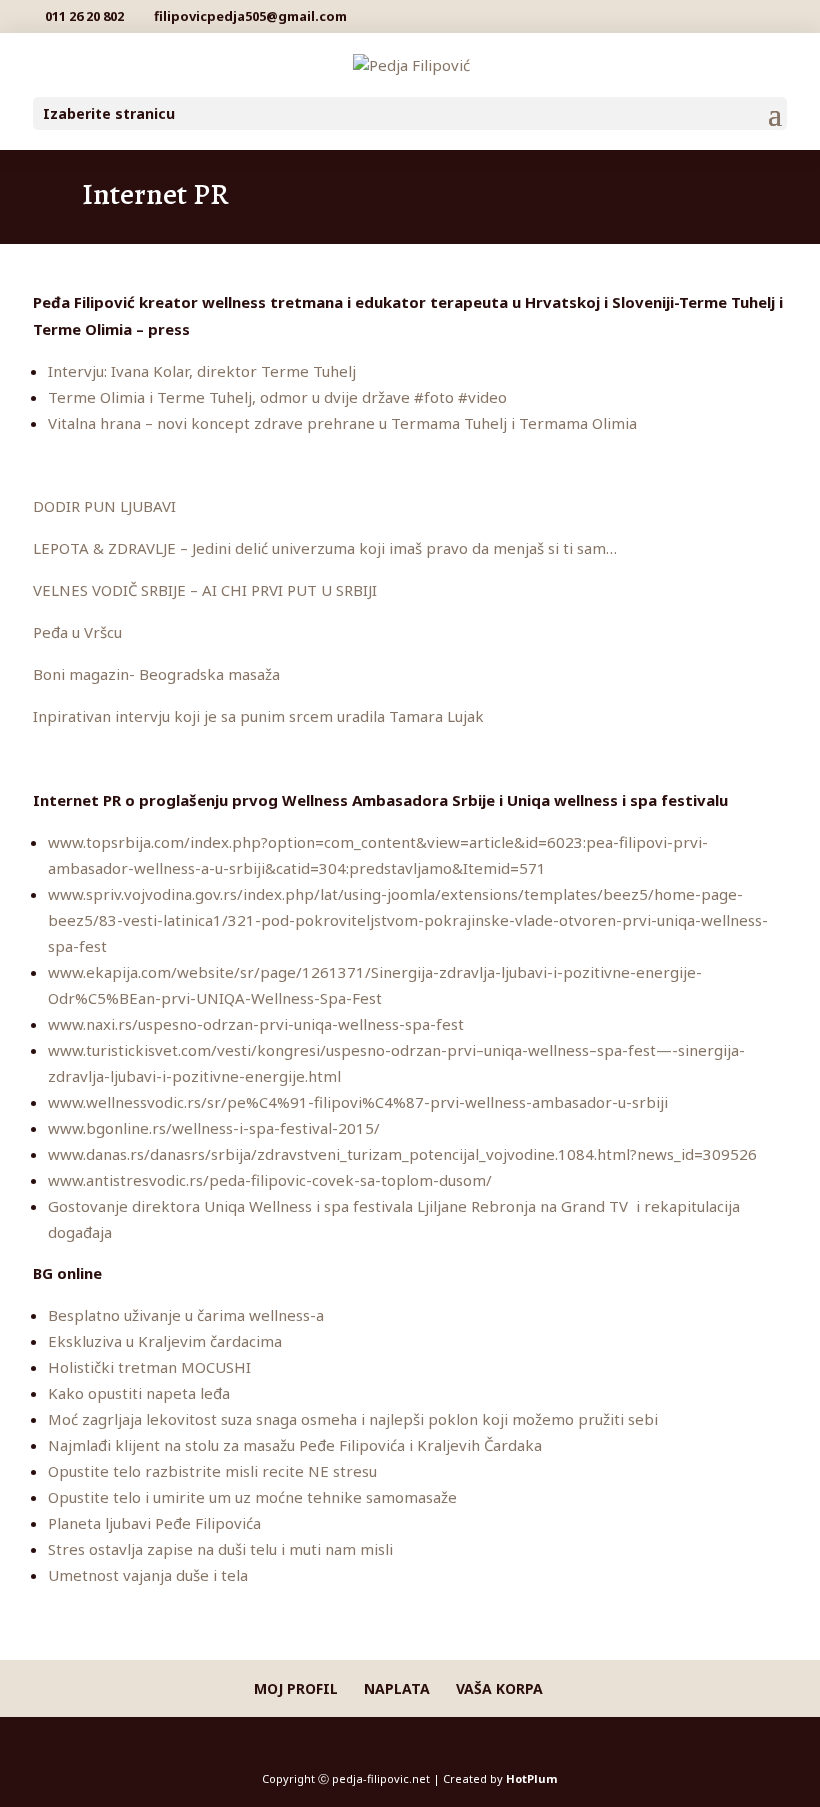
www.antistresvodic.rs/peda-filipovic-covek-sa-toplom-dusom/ (270, 1180)
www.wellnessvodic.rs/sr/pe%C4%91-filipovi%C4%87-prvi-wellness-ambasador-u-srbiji (358, 1102)
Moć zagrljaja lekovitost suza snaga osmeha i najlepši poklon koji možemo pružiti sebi (353, 1419)
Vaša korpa (499, 1688)
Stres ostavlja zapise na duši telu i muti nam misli (220, 1549)
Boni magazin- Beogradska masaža (156, 674)
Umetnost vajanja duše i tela (148, 1575)
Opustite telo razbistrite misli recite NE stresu (212, 1471)
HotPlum (531, 1778)
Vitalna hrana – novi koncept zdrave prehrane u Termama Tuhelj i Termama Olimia (342, 423)
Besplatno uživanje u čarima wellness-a (186, 1315)
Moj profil (296, 1688)
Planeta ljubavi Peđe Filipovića (154, 1523)
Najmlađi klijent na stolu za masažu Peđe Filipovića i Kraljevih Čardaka (295, 1445)
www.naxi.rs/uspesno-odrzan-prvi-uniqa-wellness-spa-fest (256, 1024)
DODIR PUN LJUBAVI (104, 506)
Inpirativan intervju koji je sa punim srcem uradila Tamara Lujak (258, 716)
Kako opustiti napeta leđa (139, 1393)
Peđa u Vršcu (77, 632)
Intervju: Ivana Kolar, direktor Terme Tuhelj (202, 371)
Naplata (397, 1688)
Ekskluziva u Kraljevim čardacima (165, 1341)
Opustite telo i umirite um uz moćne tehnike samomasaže (252, 1497)
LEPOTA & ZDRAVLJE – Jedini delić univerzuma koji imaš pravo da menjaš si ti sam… (325, 548)
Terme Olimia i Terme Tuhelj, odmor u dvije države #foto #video (277, 397)
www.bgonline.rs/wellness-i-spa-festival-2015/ (214, 1128)
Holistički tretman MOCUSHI (149, 1367)
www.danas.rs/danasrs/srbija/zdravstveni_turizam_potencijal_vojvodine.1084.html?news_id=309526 (402, 1154)
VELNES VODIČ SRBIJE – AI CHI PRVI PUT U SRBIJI (205, 590)
